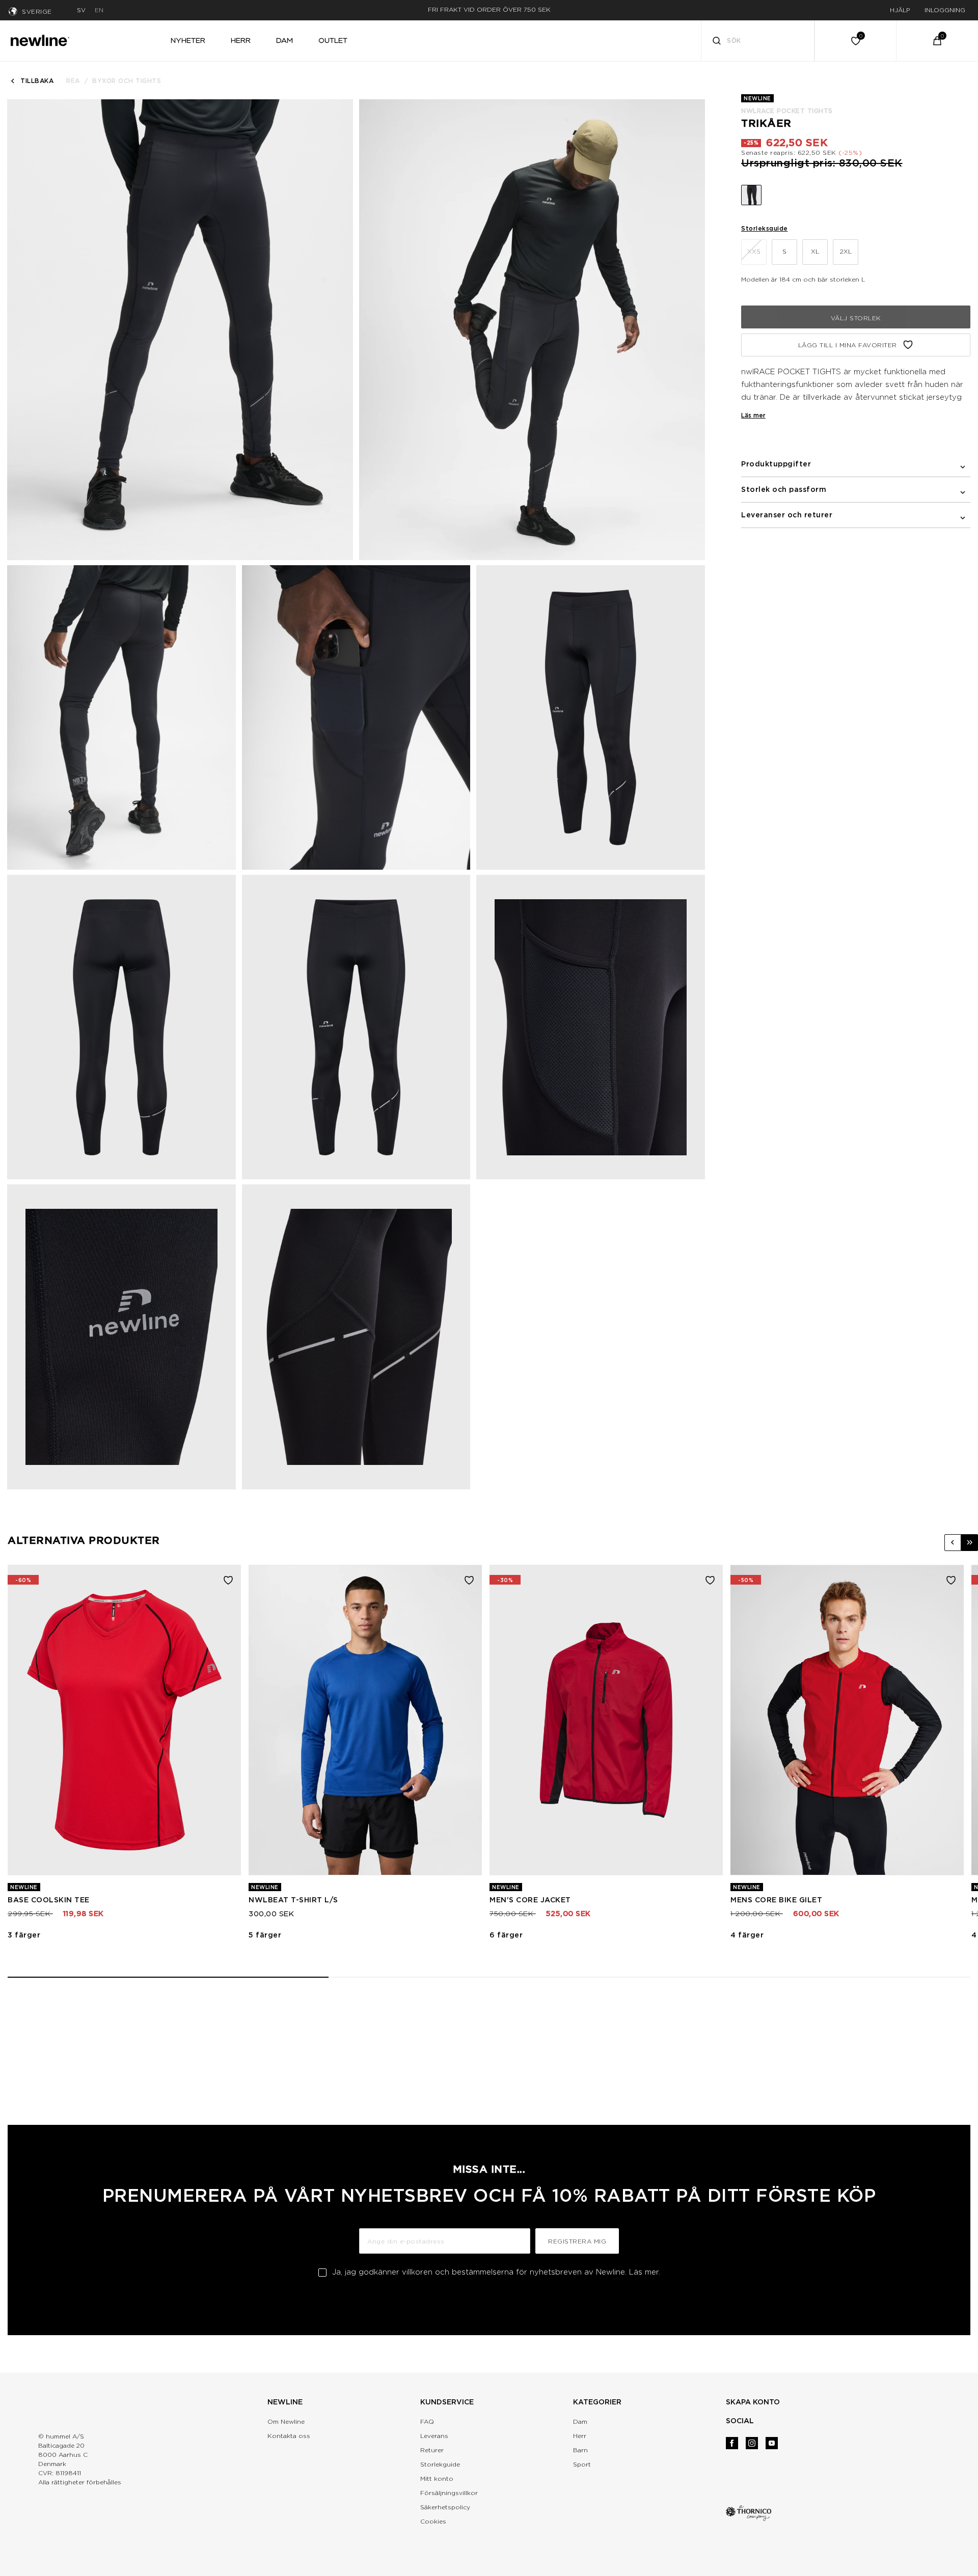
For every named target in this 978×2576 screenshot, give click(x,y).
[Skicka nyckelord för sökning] (717, 42)
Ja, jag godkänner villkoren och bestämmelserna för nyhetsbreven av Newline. (496, 2272)
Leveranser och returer (787, 515)
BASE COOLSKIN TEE (49, 1900)
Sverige (37, 11)
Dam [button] (284, 40)
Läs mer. (645, 2272)
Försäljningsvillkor (449, 2493)
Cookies (433, 2521)
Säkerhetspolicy (445, 2507)
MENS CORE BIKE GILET (776, 1900)
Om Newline (286, 2421)
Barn (580, 2450)
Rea (73, 81)
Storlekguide (440, 2464)
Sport (582, 2464)
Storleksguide (765, 228)
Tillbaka (37, 81)
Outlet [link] (333, 40)
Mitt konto (437, 2478)
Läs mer (753, 415)
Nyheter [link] (188, 40)
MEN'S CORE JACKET (530, 1900)
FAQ (427, 2421)
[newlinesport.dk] (40, 39)
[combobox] (758, 41)
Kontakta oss (289, 2436)
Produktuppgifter (776, 464)
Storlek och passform (784, 489)
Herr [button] (241, 40)
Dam (580, 2421)
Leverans (434, 2436)
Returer (432, 2450)
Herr (580, 2436)
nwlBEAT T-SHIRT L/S (293, 1900)
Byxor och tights (127, 81)
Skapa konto (753, 2402)
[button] (953, 1543)
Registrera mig (577, 2241)
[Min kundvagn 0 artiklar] (937, 41)
